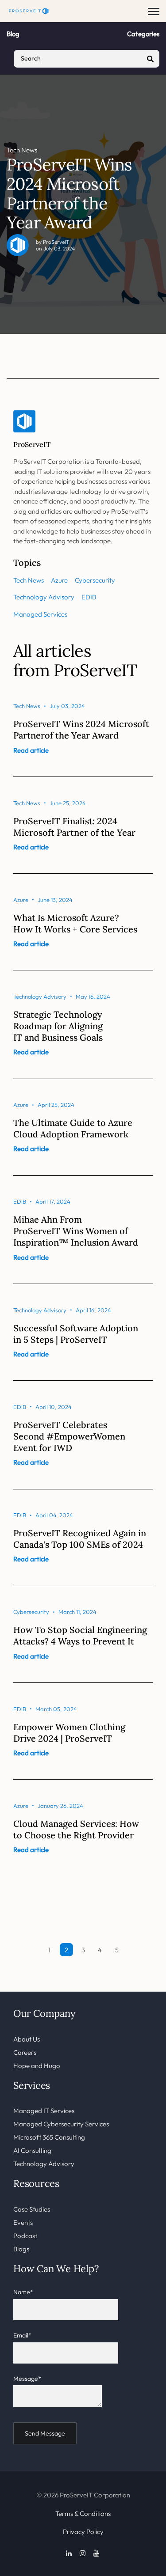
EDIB (89, 597)
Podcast (25, 2236)
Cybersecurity (95, 580)
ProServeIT (56, 242)
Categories (143, 34)
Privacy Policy (83, 2532)
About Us (27, 2039)
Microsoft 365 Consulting (49, 2137)
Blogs (21, 2249)
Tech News (22, 150)
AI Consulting (32, 2150)
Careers (25, 2052)
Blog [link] (13, 34)
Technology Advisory (44, 597)
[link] (29, 10)
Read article (31, 750)
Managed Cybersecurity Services (61, 2124)
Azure (59, 580)
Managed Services (40, 614)
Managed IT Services (44, 2111)
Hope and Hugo (37, 2066)
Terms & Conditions (83, 2513)
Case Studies (32, 2209)
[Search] (151, 59)
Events (23, 2222)
